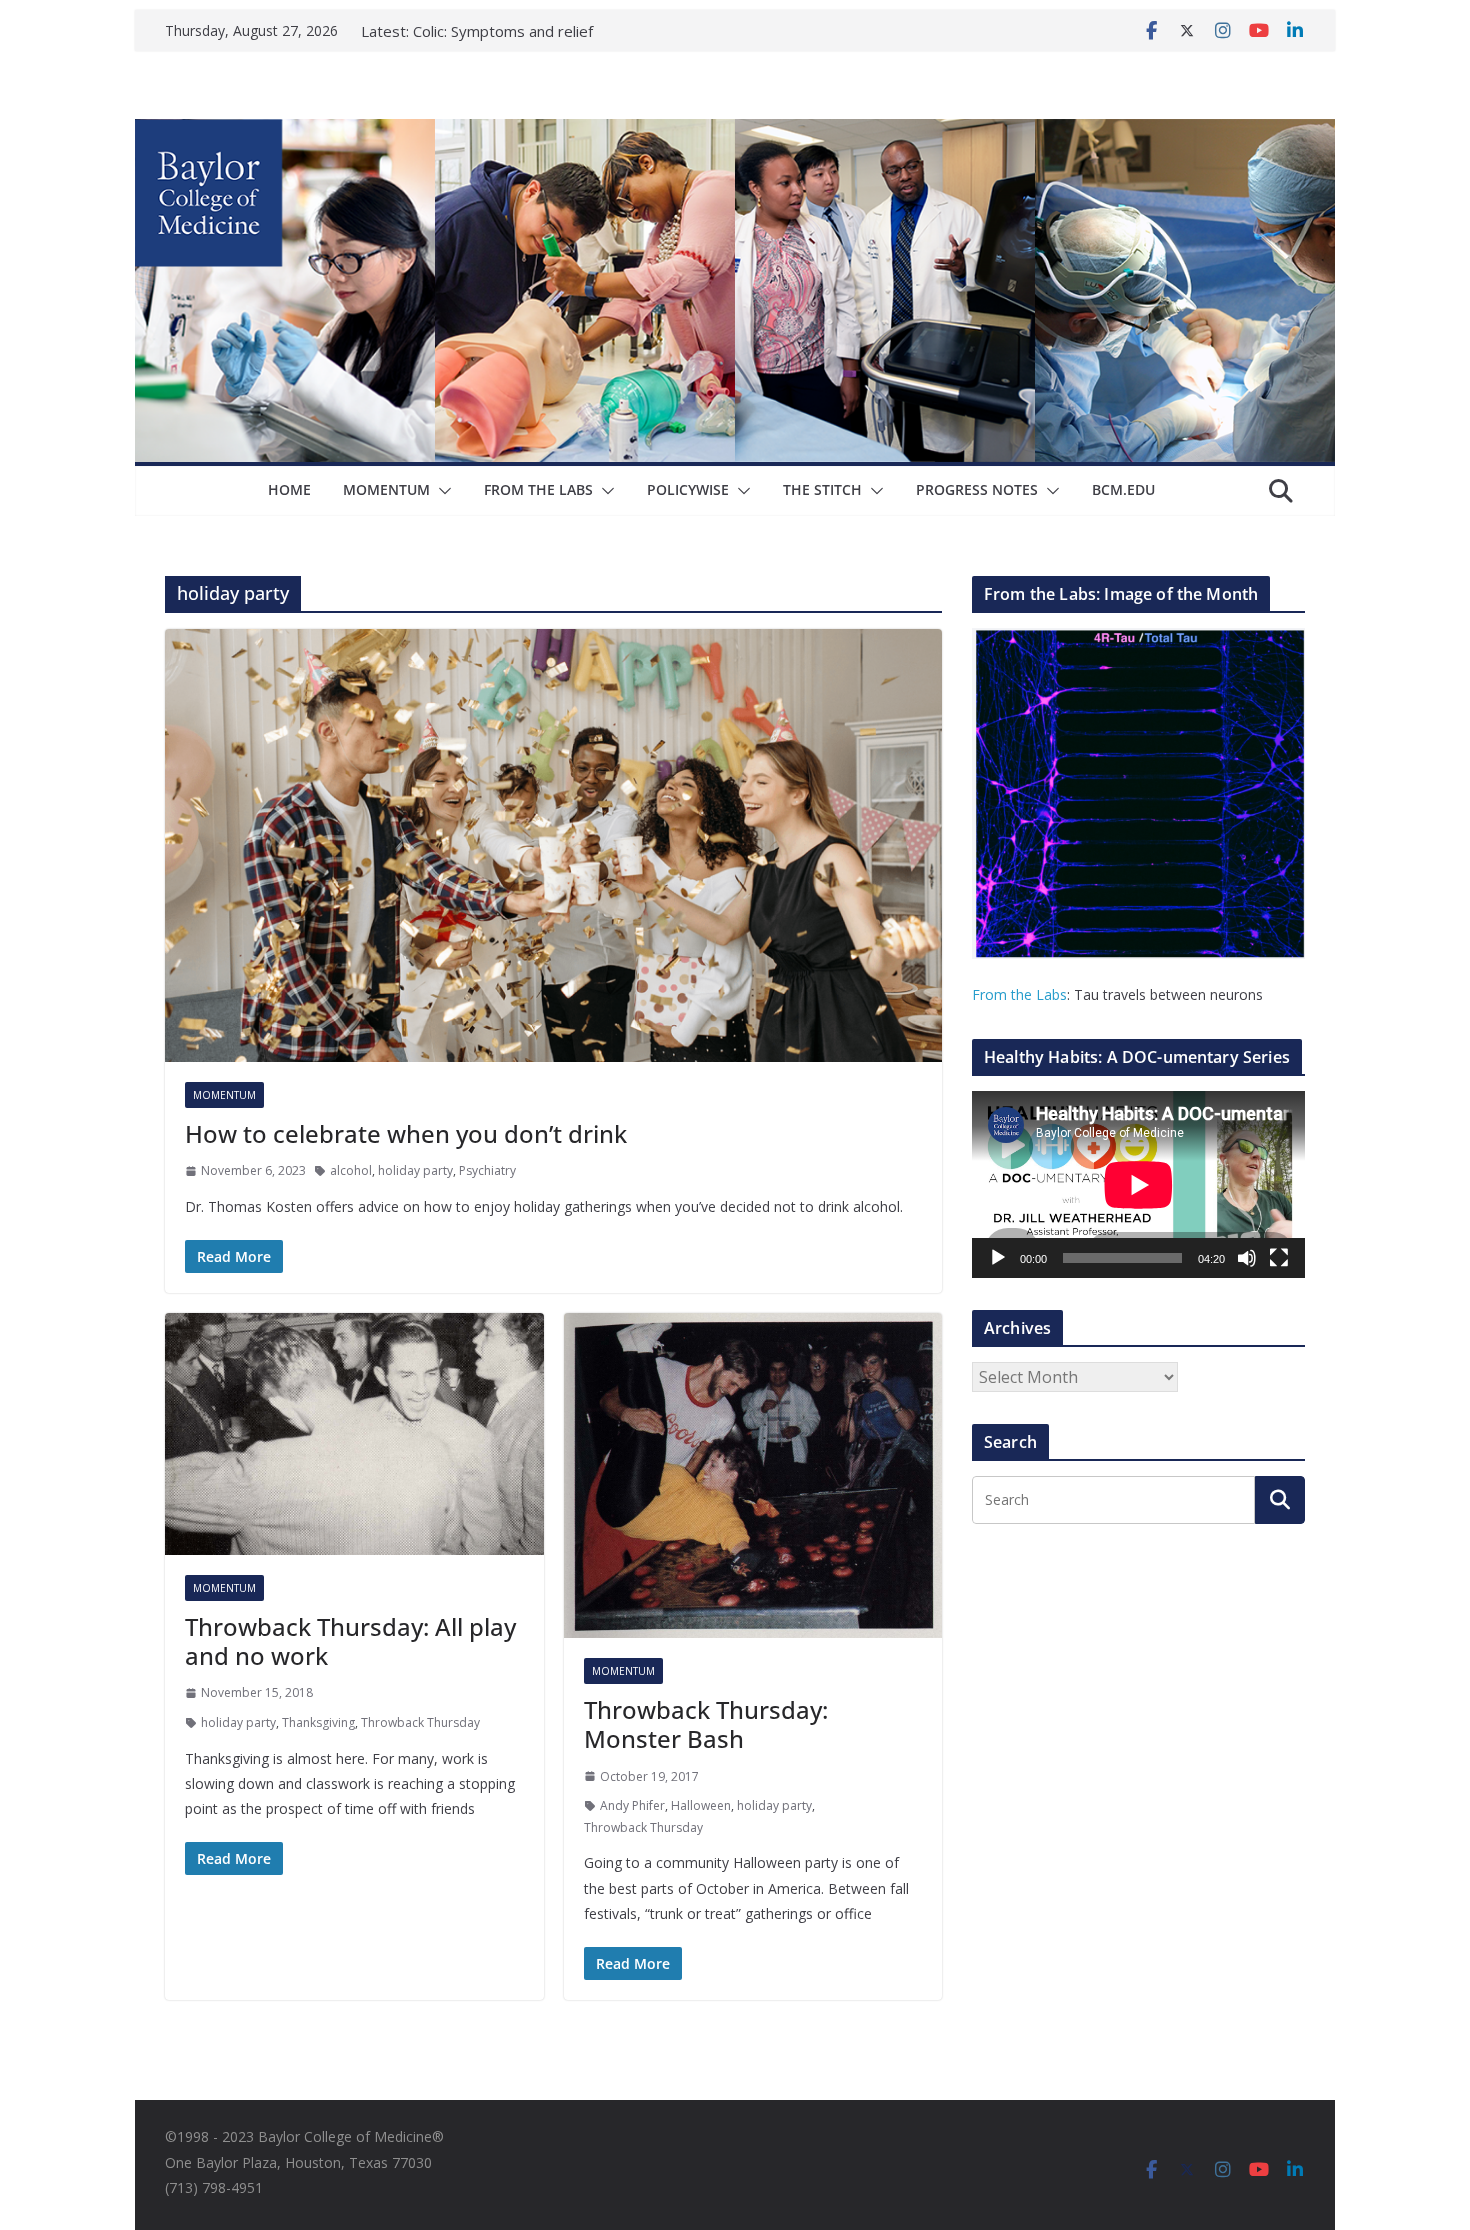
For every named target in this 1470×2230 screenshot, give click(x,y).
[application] (1138, 1184)
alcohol (351, 1170)
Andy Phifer (632, 1805)
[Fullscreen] (1279, 1258)
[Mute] (1247, 1258)
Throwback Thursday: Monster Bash (706, 1724)
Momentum (386, 489)
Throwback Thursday (420, 1722)
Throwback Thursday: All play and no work (350, 1641)
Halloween (701, 1805)
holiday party (415, 1170)
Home (289, 489)
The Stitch (822, 489)
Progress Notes (977, 489)
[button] (441, 491)
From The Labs (538, 489)
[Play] (998, 1258)
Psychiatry (487, 1170)
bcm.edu (1123, 489)
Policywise (688, 489)
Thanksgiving (318, 1722)
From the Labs (1019, 994)
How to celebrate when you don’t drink (406, 1133)
